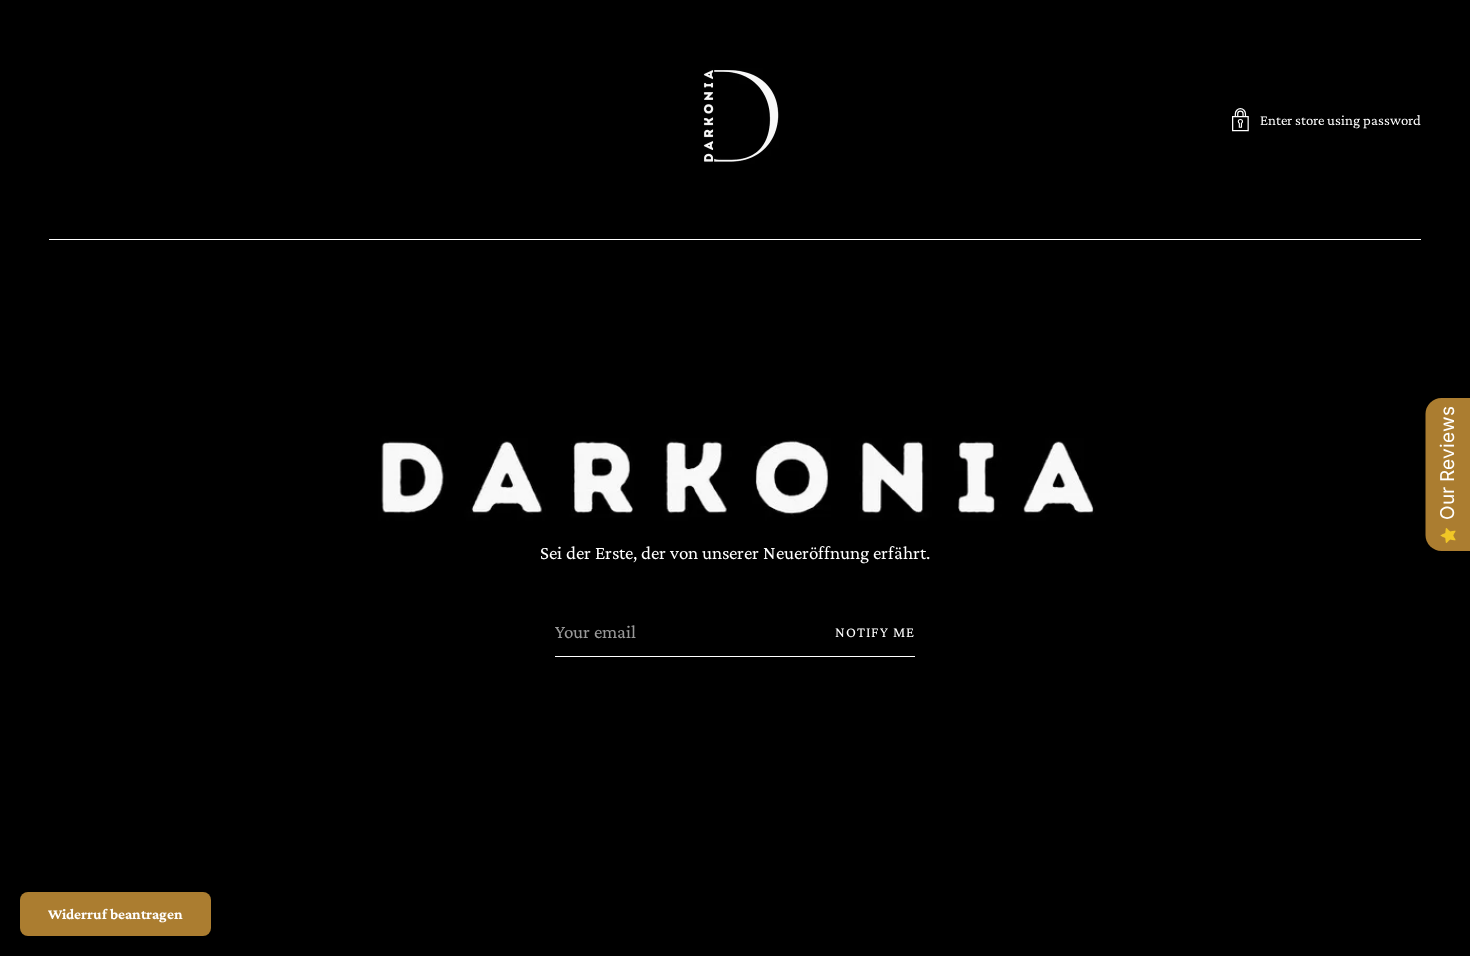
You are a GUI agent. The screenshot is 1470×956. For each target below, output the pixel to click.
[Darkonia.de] (735, 120)
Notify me (875, 632)
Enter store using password (1340, 120)
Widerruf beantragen (115, 914)
